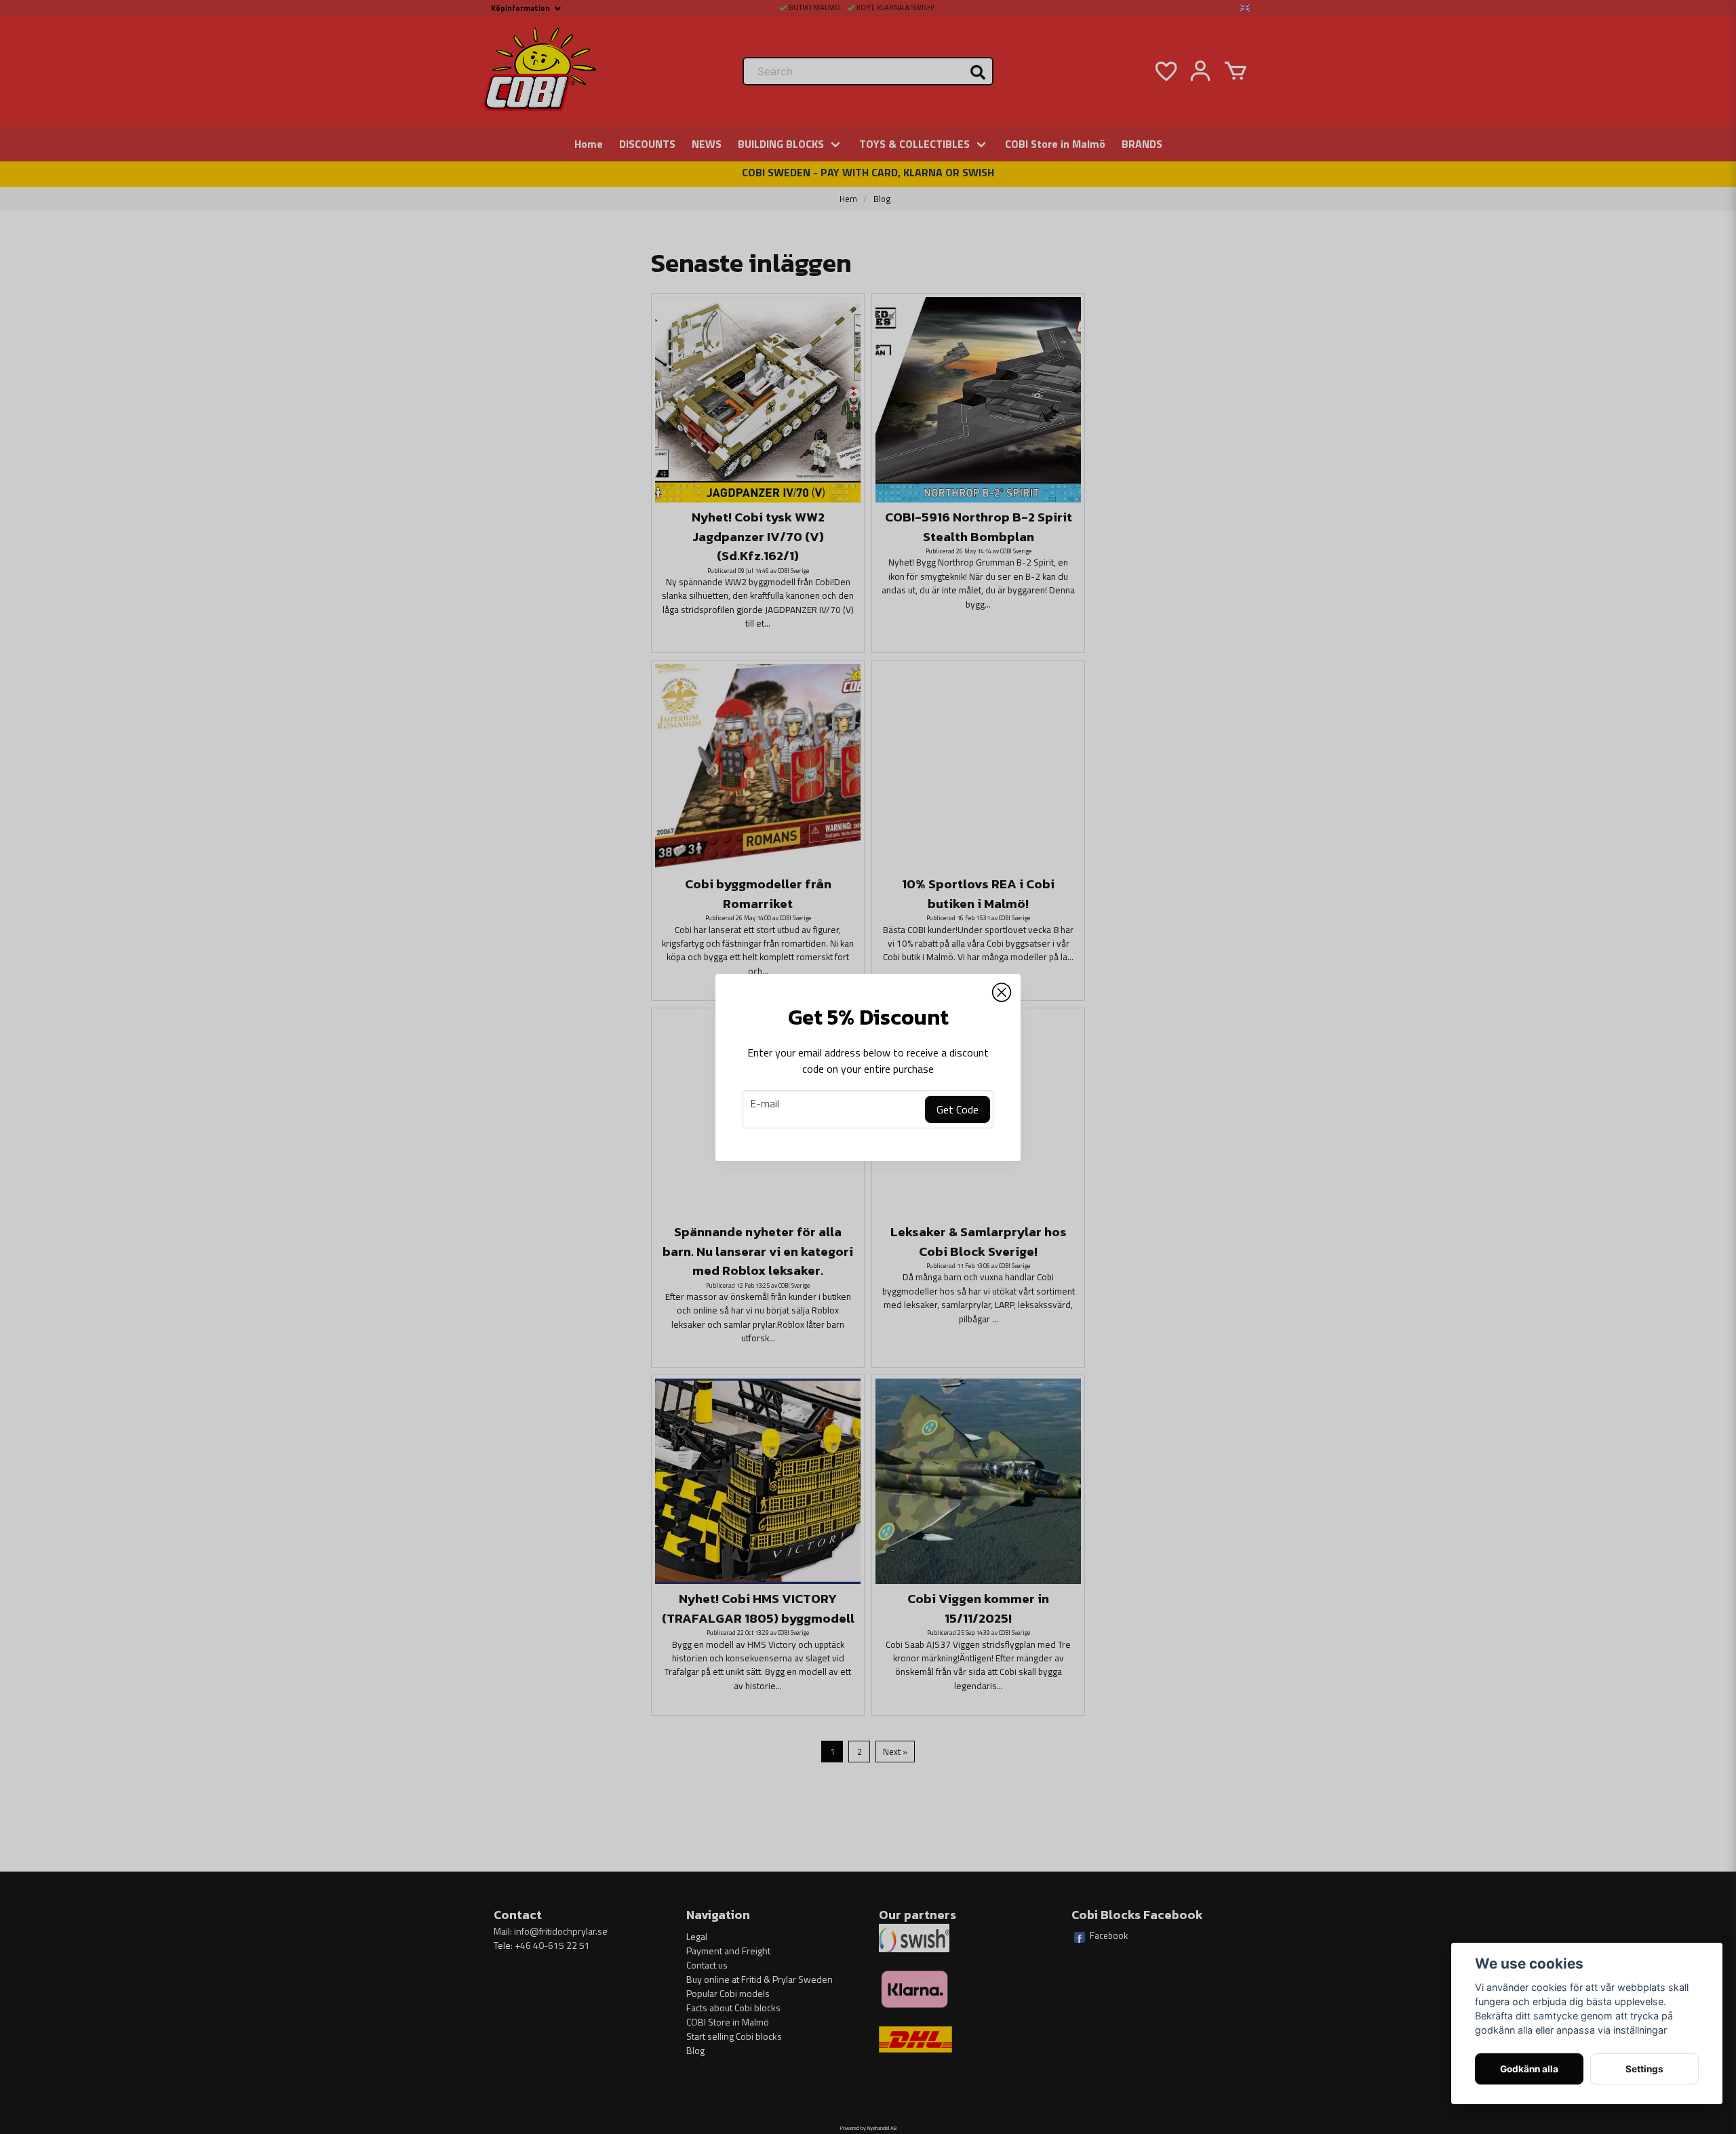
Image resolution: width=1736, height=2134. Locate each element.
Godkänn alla (1529, 2069)
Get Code (958, 1109)
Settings (1644, 2069)
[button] (1002, 993)
